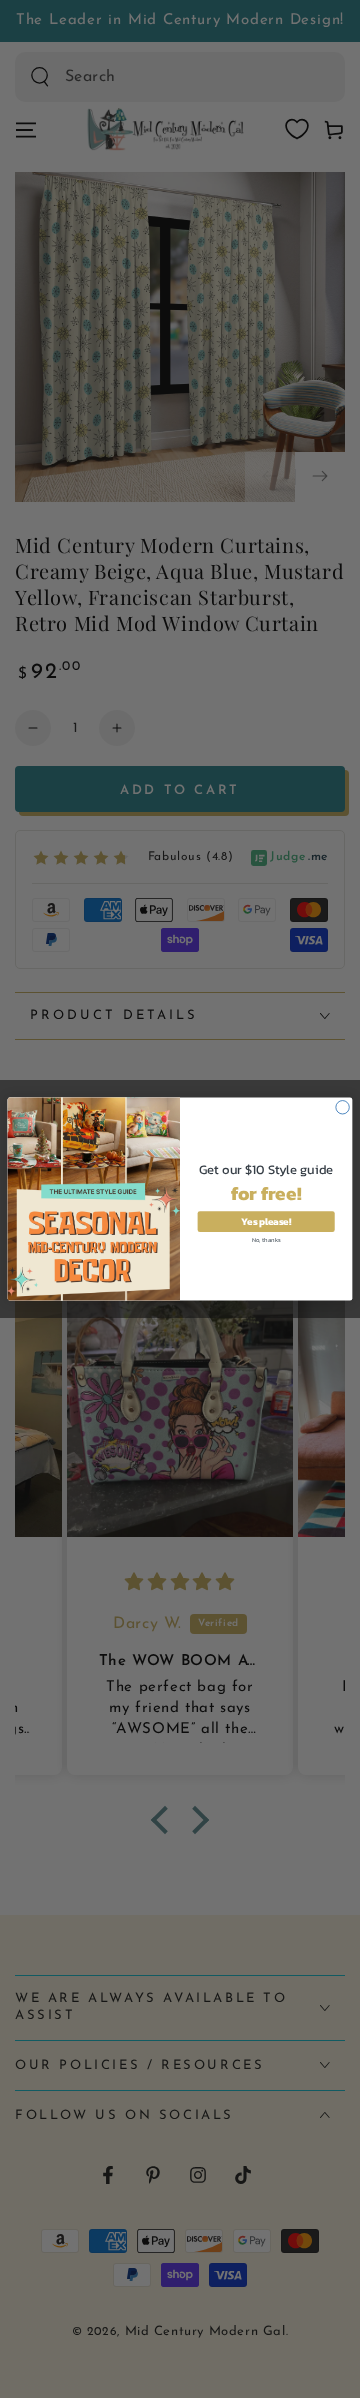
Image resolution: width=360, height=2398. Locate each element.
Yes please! (265, 1221)
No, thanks (266, 1238)
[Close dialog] (342, 1107)
